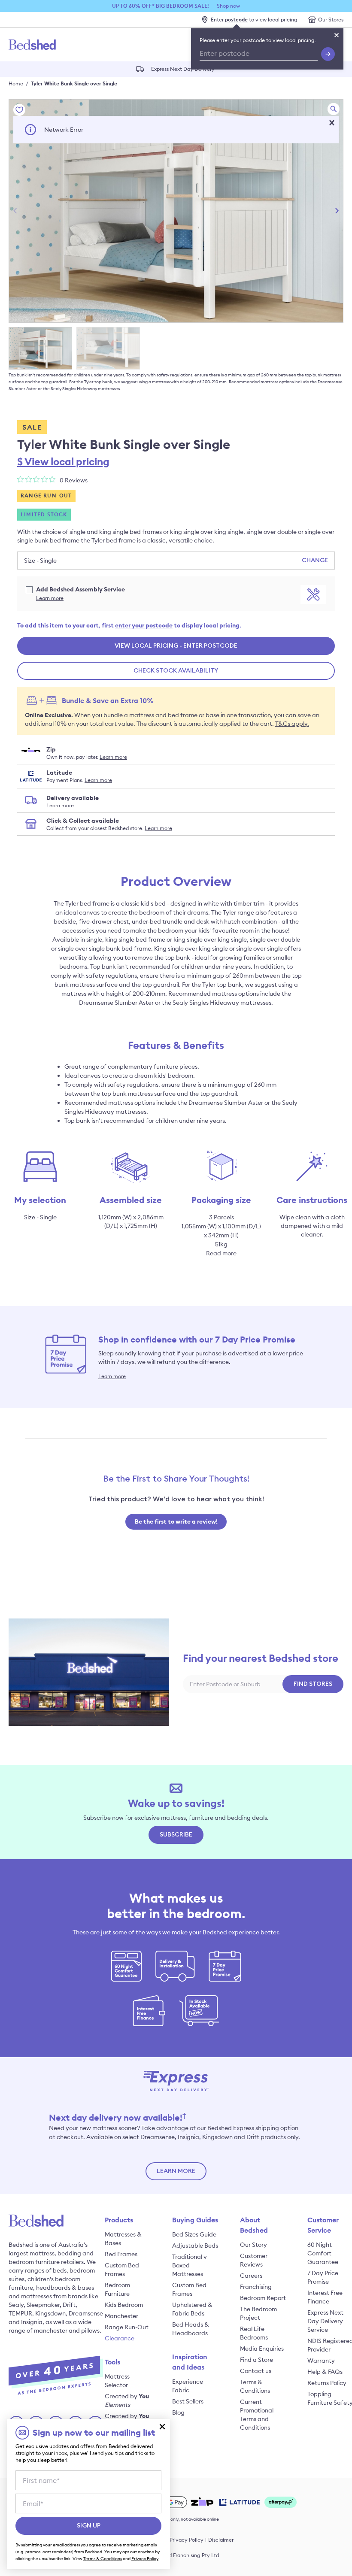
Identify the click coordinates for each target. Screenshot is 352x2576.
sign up (89, 2526)
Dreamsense (86, 2313)
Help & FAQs (325, 2372)
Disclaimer (221, 2540)
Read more (221, 1253)
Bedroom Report (263, 2298)
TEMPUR (20, 2313)
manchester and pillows (67, 2331)
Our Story (253, 2245)
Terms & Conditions (103, 2559)
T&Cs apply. (292, 724)
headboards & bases (65, 2288)
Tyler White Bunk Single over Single (74, 83)
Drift (69, 2305)
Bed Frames (121, 2254)
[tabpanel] (176, 211)
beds (60, 2270)
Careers (251, 2276)
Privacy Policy (187, 2540)
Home (16, 83)
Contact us (256, 2371)
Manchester (121, 2316)
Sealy (16, 2305)
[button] (332, 123)
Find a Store (256, 2360)
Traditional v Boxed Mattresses (190, 2265)
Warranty (321, 2361)
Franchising (256, 2287)
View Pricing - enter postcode (176, 646)
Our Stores (331, 20)
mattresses (36, 2296)
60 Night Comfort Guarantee (323, 2253)
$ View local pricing (63, 461)
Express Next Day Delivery (184, 68)
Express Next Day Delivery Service (325, 2321)
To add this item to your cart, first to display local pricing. (129, 625)
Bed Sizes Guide (194, 2234)
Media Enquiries (262, 2349)
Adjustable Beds (195, 2246)
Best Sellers (188, 2401)
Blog (178, 2412)
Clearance (120, 2338)
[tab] (40, 348)
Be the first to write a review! (176, 1521)
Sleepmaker (43, 2305)
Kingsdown (50, 2313)
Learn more (50, 598)
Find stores (313, 1684)
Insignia (32, 2322)
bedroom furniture (34, 2262)
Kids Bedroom (124, 2305)
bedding (69, 2253)
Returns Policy (327, 2383)
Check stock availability (176, 671)
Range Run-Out (127, 2327)
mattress (42, 2253)
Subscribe (176, 1835)
